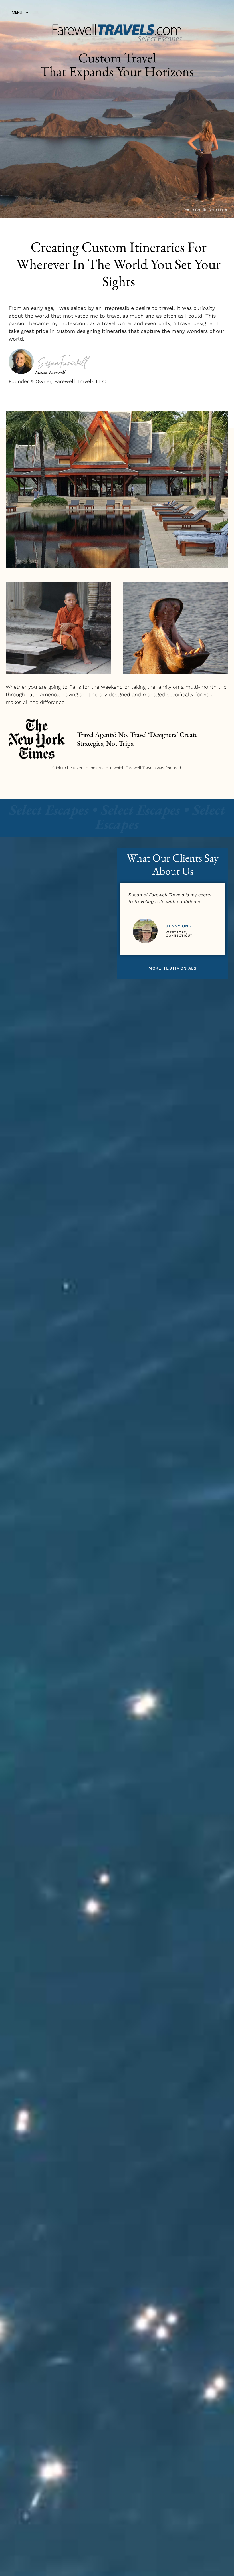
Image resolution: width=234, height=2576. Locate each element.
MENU (17, 12)
